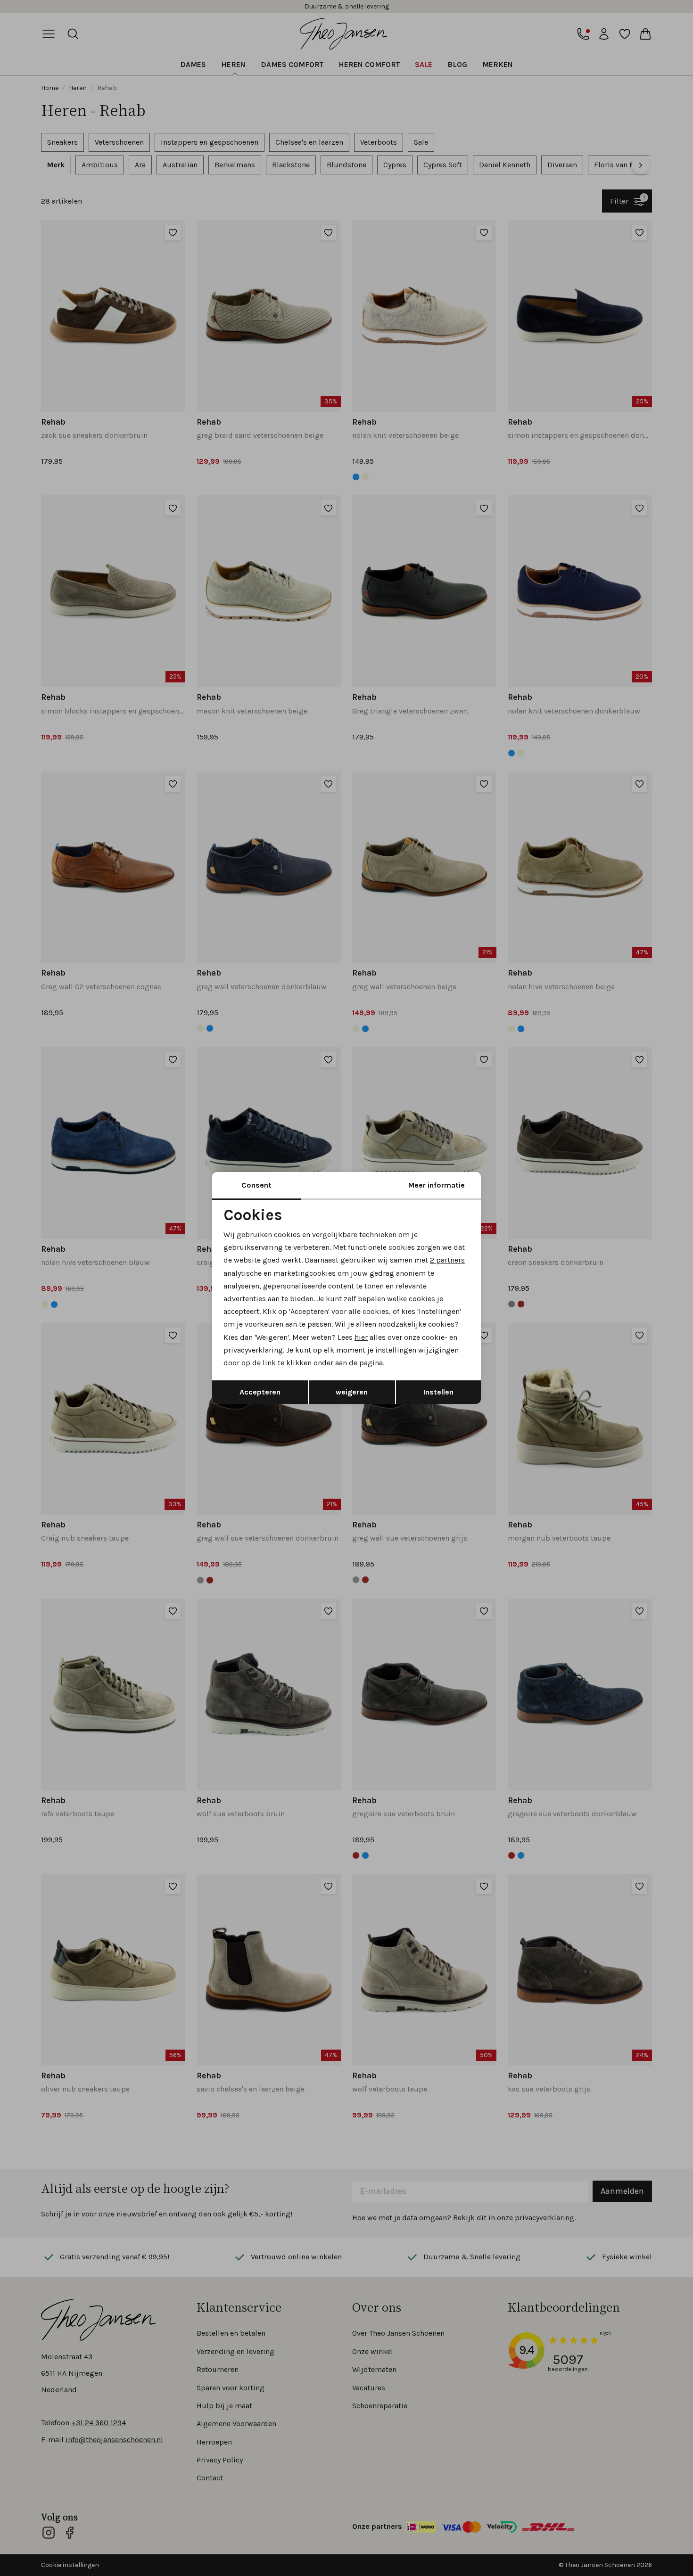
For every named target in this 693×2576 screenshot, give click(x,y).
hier (361, 1337)
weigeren (352, 1392)
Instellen (438, 1392)
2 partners (447, 1260)
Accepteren (260, 1392)
